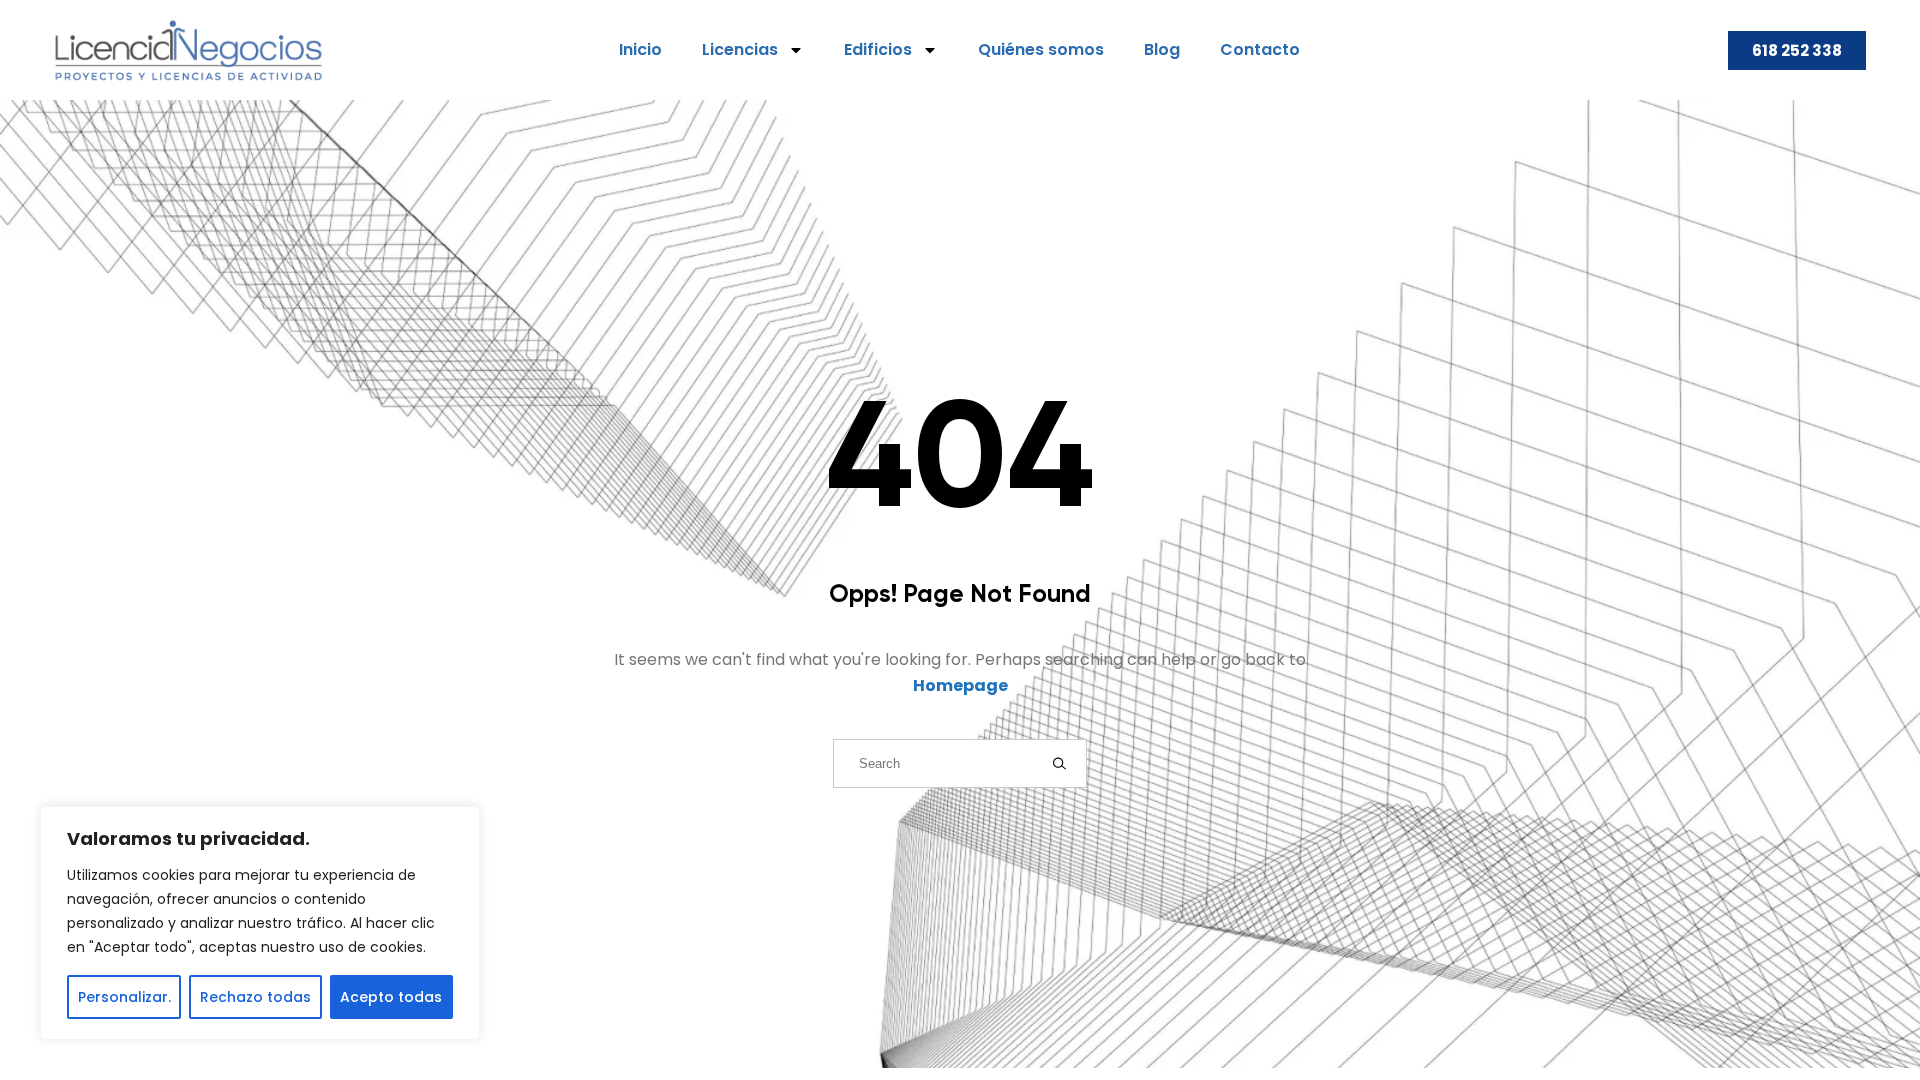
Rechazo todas (255, 997)
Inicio (640, 49)
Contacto (1260, 49)
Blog (1162, 49)
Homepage (960, 685)
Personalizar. (124, 997)
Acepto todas (391, 997)
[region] (260, 923)
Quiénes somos (1041, 49)
